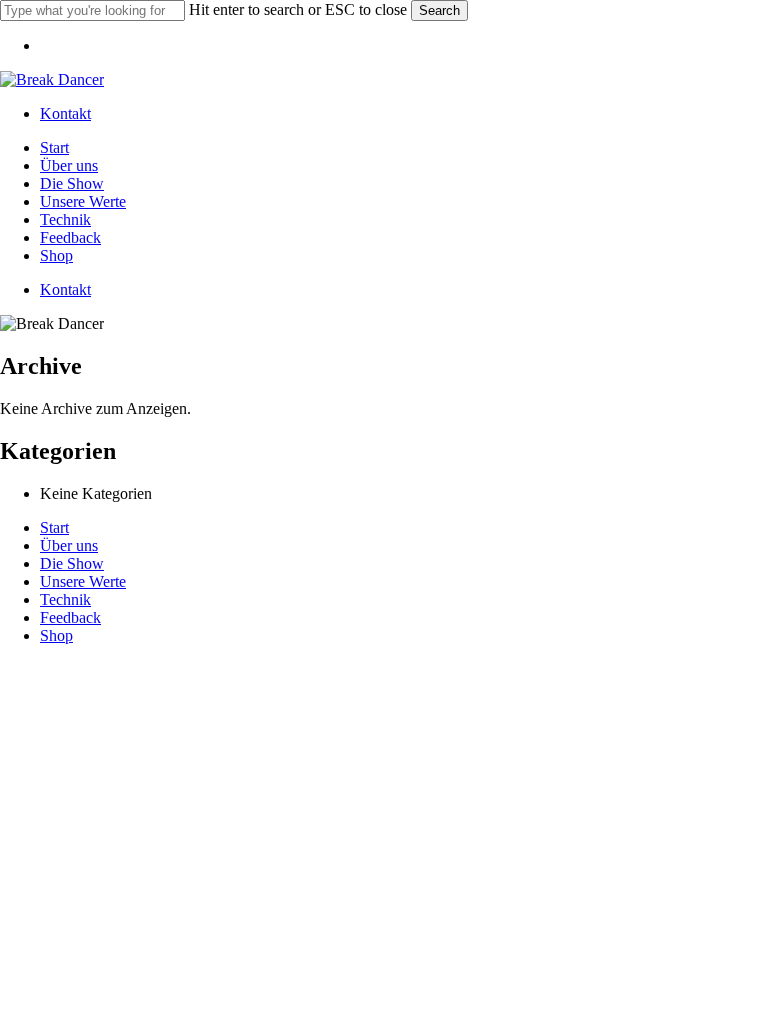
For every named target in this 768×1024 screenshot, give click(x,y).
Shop (56, 635)
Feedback (70, 617)
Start (54, 527)
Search (439, 10)
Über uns (69, 545)
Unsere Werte (83, 581)
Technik (65, 599)
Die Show (72, 563)
